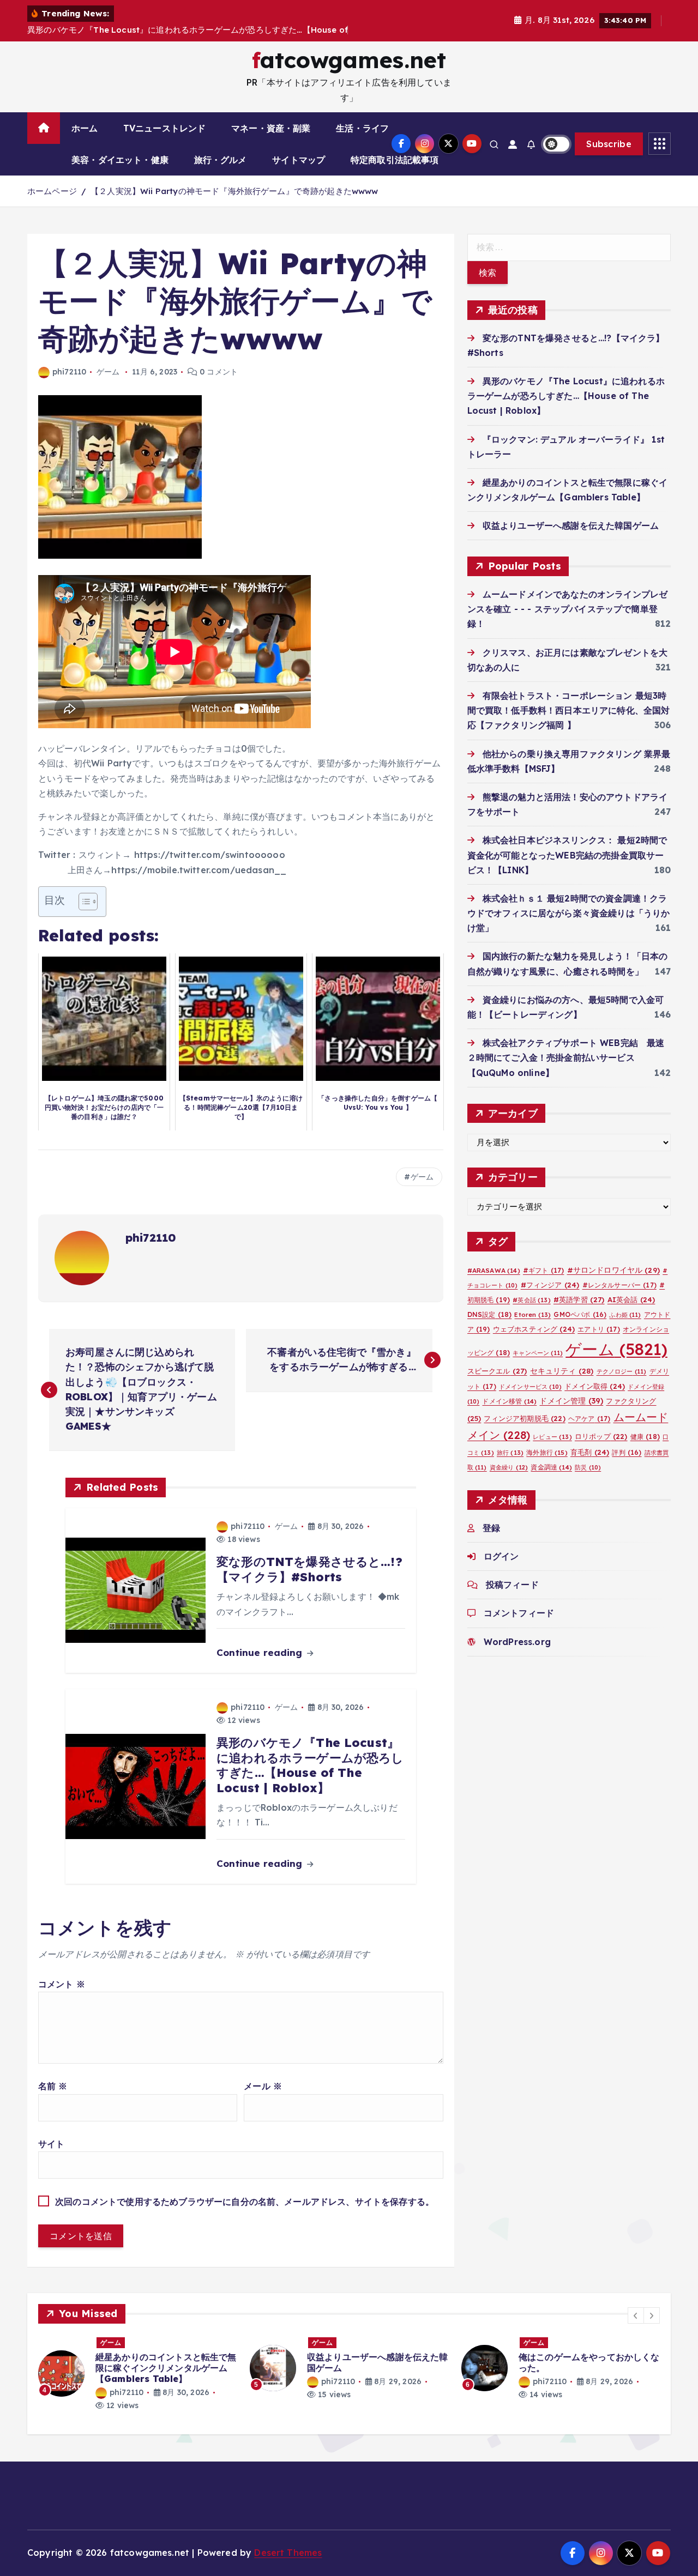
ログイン (501, 1556)
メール (263, 2086)
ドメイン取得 (595, 1386)
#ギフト (543, 1270)
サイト (51, 2144)
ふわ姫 (625, 1315)
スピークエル (497, 1371)
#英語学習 (579, 1299)
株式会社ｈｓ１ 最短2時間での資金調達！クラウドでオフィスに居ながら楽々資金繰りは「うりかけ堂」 (569, 913)
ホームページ (52, 191)
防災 (588, 1467)
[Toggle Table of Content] (83, 902)
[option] (137, 2368)
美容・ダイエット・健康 (120, 160)
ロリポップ (601, 1436)
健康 (645, 1437)
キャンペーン (538, 1353)
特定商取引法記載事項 (395, 160)
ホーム (85, 128)
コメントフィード (519, 1613)
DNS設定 (490, 1314)
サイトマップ (299, 160)
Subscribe (609, 144)
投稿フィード (512, 1585)
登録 (491, 1528)
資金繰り (509, 1467)
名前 (53, 2086)
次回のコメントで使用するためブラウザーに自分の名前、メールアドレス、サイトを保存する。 (245, 2202)
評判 (627, 1452)
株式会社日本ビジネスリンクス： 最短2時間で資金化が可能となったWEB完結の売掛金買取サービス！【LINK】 (567, 855)
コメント (62, 1984)
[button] (636, 2315)
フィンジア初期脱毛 (524, 1418)
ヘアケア (589, 1419)
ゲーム (108, 372)
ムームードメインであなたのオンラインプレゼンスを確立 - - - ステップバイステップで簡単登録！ (568, 609)
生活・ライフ (362, 128)
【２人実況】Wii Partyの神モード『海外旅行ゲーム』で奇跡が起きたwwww (234, 191)
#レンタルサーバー (619, 1285)
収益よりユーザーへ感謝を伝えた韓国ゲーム (571, 525)
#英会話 (531, 1300)
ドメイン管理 (571, 1401)
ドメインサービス (530, 1387)
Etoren (532, 1315)
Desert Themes (288, 2553)
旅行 (510, 1453)
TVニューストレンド (165, 128)
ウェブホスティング (534, 1329)
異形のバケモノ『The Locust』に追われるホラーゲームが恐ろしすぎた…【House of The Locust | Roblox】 (566, 396)
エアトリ (598, 1329)
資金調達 (551, 1467)
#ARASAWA (494, 1270)
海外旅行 (547, 1452)
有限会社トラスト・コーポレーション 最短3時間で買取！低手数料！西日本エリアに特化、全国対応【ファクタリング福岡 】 (569, 710)
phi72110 (69, 372)
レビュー (552, 1437)
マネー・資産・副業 (271, 128)
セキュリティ (562, 1371)
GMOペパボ (580, 1314)
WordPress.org (517, 1642)
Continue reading (261, 1652)
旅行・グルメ (221, 160)
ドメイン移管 (509, 1401)
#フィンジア (550, 1285)
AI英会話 (631, 1299)
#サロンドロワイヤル (613, 1270)
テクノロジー (622, 1371)
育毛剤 (590, 1452)
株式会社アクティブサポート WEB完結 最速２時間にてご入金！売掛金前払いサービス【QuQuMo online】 (566, 1057)
